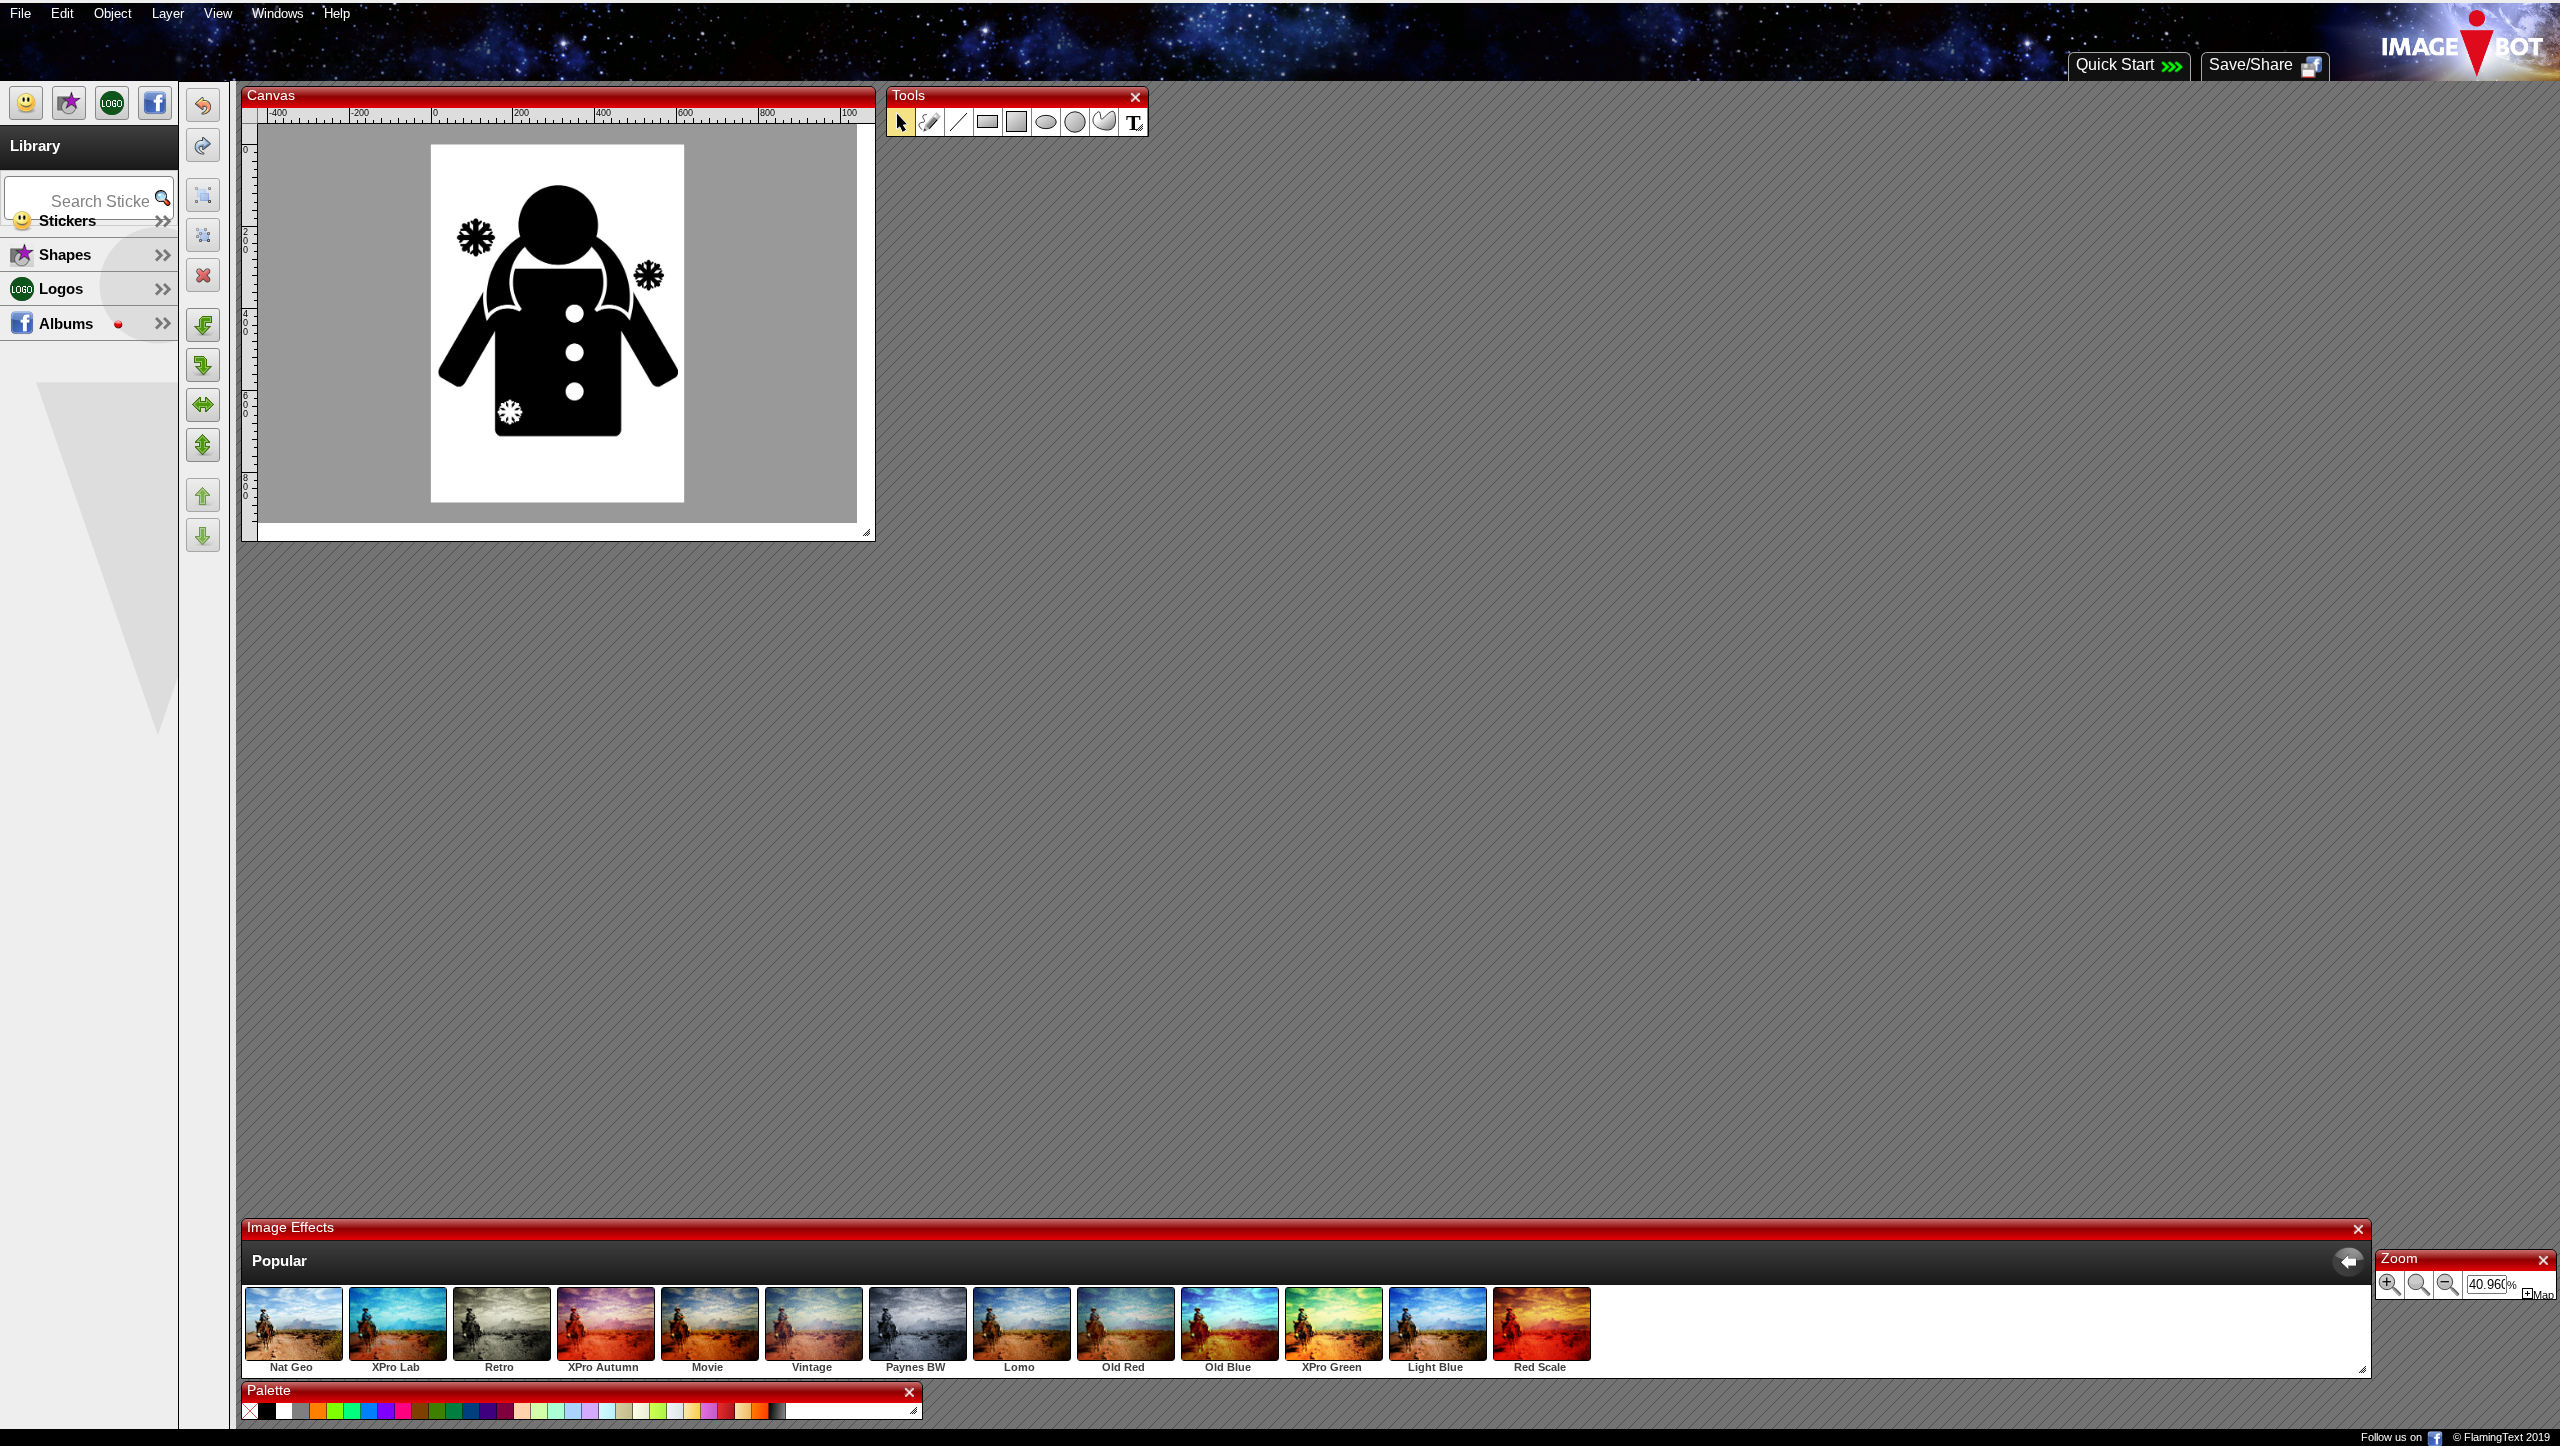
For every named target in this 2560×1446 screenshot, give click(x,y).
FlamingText (2493, 1437)
